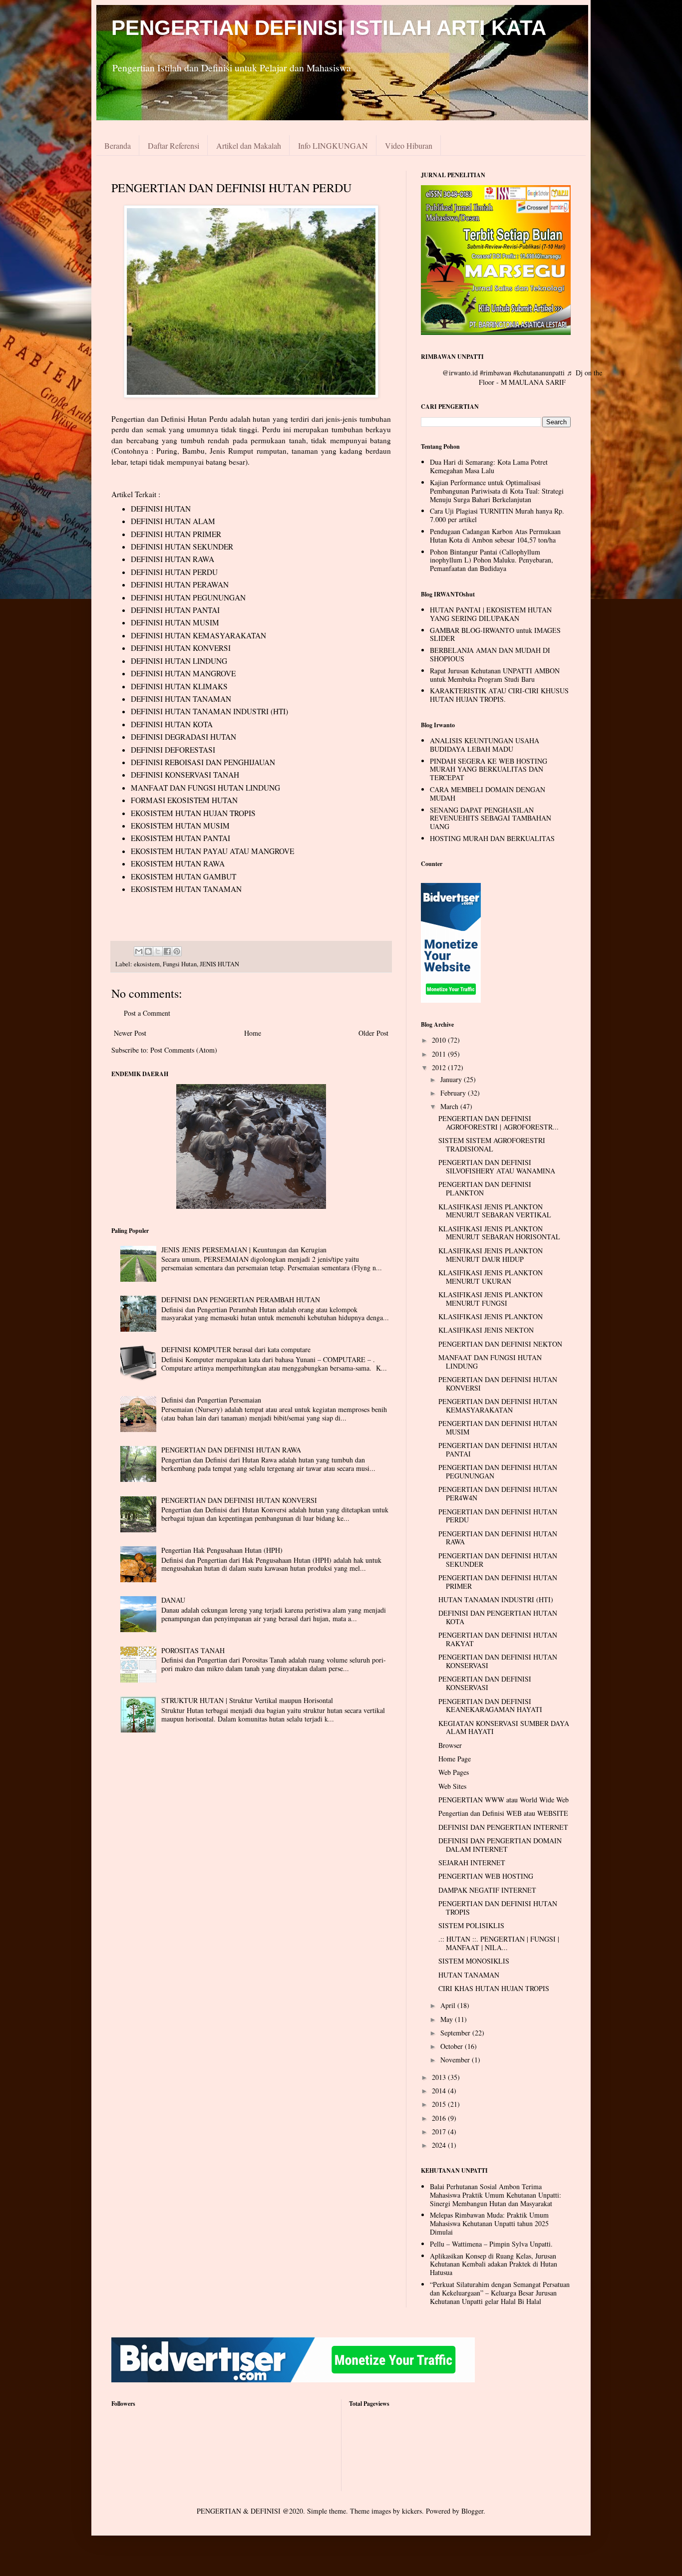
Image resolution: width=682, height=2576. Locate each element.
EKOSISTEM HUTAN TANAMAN (186, 889)
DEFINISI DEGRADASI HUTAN (183, 737)
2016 (440, 2118)
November (456, 2060)
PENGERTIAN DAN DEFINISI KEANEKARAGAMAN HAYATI (490, 1706)
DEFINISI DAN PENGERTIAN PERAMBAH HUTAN (241, 1299)
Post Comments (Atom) (184, 1050)
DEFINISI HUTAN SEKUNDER (182, 547)
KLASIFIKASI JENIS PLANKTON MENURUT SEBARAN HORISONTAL (499, 1233)
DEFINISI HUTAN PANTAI (175, 610)
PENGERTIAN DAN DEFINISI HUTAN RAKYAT (498, 1639)
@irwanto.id (460, 373)
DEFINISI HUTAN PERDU (174, 572)
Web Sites (452, 1786)
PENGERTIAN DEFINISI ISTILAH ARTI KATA (329, 28)
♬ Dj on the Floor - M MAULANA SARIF (540, 378)
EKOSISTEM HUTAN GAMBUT (183, 876)
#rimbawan (496, 373)
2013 (440, 2077)
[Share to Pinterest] (177, 951)
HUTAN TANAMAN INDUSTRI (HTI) (496, 1599)
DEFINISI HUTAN (161, 509)
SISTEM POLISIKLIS (471, 1925)
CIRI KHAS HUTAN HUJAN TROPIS (494, 1988)
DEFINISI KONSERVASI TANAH (185, 775)
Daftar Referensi (173, 145)
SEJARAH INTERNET (472, 1862)
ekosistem (147, 964)
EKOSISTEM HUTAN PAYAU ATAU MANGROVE (212, 851)
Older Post (373, 1033)
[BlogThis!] (148, 951)
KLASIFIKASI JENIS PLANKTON (491, 1316)
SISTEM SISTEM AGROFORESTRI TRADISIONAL (492, 1145)
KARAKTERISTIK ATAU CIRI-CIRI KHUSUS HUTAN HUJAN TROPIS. (499, 695)
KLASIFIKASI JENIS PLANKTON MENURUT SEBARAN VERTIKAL (495, 1211)
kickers (412, 2511)
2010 (440, 1040)
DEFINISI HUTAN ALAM (173, 521)
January (452, 1079)
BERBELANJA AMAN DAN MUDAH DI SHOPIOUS (490, 654)
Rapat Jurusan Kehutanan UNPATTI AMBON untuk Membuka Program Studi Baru (495, 675)
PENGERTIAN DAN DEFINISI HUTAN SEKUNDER (498, 1560)
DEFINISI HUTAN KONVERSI (181, 648)
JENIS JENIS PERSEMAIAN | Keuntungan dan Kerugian (244, 1250)
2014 (440, 2091)
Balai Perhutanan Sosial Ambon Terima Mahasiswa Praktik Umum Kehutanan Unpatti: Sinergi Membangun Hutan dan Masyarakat (496, 2195)
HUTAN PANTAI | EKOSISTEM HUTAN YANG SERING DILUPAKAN (491, 614)
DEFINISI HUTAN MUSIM (175, 622)
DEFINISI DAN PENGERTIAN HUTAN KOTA (498, 1617)
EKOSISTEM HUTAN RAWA (178, 863)
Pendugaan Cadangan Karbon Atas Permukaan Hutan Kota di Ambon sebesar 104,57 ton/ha (495, 536)
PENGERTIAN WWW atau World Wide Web (504, 1800)
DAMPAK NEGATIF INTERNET (487, 1890)
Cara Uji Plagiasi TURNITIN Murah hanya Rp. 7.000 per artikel (497, 515)
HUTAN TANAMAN (469, 1975)
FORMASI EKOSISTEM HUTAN (184, 800)
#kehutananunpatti (539, 373)
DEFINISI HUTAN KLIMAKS (179, 686)
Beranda (118, 145)
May (448, 2019)
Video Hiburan (409, 145)
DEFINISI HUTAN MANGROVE (183, 673)
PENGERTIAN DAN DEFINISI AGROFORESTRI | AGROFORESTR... (499, 1123)
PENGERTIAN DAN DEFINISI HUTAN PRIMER (498, 1582)
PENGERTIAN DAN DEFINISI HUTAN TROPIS (498, 1908)
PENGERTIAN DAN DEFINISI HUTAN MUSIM (498, 1428)
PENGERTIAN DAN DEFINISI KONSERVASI (485, 1683)
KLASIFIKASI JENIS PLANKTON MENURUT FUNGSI (491, 1299)
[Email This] (139, 951)
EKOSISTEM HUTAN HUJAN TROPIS (193, 813)
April (449, 2005)
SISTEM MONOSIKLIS (474, 1961)
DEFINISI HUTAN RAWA (172, 559)
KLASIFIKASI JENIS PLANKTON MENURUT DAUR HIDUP (491, 1255)
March (450, 1106)
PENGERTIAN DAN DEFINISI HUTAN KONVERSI (239, 1500)
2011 (440, 1054)
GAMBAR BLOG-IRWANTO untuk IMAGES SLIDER (495, 634)
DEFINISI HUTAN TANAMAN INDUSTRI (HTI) (209, 711)
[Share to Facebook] (167, 951)
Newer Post (130, 1033)
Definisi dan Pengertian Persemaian (211, 1400)
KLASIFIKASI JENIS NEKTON (486, 1330)
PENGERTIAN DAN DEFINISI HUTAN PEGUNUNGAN (498, 1471)
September (456, 2033)
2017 (440, 2132)
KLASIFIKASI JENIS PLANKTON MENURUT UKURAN (491, 1277)
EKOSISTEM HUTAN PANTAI (180, 838)
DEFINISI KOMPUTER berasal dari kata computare (236, 1349)
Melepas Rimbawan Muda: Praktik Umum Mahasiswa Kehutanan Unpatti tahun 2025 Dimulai (489, 2223)
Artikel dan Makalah (249, 145)
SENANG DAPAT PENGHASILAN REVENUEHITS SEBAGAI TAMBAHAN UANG (491, 818)
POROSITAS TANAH (193, 1650)
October (453, 2046)
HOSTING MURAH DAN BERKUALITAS (492, 838)
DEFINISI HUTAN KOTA (172, 724)
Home (253, 1033)
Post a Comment (147, 1013)
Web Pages (454, 1772)
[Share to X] (158, 951)
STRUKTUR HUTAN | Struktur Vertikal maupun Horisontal (247, 1700)
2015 (440, 2104)
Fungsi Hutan (180, 964)
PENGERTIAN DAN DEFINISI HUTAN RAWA (231, 1450)
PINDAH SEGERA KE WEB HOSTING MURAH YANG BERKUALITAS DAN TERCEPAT (489, 769)
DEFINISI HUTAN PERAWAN (180, 584)
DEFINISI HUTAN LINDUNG (179, 661)
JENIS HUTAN (219, 964)
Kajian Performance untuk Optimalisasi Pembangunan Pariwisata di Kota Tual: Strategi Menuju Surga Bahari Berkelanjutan (497, 491)
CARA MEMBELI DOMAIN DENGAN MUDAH (488, 794)
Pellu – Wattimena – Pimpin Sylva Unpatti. (491, 2244)
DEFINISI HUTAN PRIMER (176, 534)
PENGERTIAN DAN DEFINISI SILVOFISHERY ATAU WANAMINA (497, 1166)
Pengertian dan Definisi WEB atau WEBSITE (503, 1813)
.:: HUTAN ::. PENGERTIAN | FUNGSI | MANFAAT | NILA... (499, 1943)
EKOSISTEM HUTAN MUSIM (180, 826)
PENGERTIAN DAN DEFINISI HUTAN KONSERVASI (498, 1661)
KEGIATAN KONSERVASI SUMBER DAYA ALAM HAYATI (504, 1727)
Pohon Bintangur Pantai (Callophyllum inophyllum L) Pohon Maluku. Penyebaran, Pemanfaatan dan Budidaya (492, 560)
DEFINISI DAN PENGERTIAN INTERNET (503, 1827)
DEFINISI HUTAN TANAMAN (181, 699)
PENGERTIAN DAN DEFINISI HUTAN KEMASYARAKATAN (498, 1406)
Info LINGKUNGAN (333, 145)
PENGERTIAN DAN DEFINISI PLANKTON (485, 1188)
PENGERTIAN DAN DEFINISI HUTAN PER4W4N (498, 1493)
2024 (440, 2145)
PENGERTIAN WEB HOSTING (486, 1876)
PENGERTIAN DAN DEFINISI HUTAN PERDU (498, 1516)
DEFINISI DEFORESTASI (173, 750)
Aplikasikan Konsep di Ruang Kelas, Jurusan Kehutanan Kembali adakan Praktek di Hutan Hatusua (494, 2264)
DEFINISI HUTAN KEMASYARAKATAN (198, 635)
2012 (440, 1067)
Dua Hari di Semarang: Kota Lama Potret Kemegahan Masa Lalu (489, 466)
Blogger (472, 2511)
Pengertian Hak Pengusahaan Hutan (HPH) (222, 1550)
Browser (450, 1745)
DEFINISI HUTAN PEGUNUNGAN (188, 597)
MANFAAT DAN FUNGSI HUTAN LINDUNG (205, 788)
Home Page (455, 1759)
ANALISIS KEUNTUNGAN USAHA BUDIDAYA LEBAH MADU (485, 745)
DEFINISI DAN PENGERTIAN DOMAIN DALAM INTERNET (500, 1845)
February (454, 1093)
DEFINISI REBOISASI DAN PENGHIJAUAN (203, 762)
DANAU (173, 1600)
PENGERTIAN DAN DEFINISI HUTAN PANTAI (498, 1449)
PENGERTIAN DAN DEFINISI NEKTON (500, 1344)
